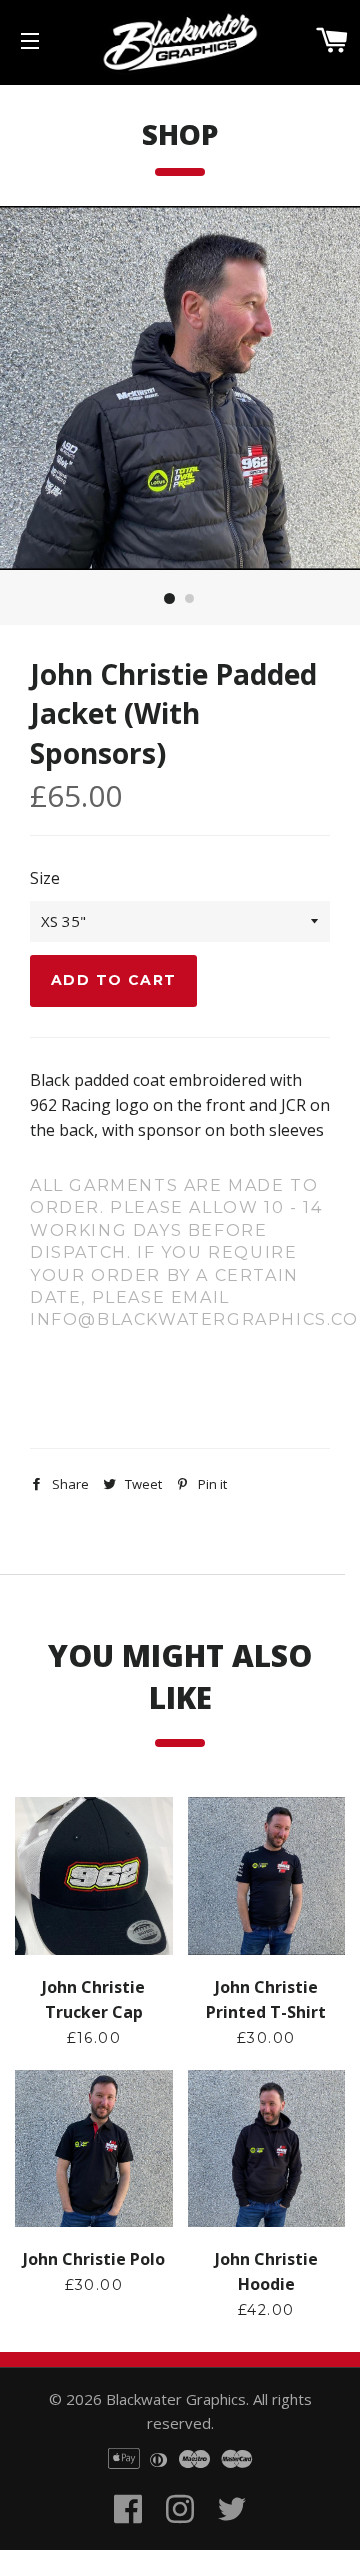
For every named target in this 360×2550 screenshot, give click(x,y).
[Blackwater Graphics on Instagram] (180, 2533)
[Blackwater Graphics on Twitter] (232, 2533)
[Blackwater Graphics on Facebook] (128, 2533)
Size (45, 878)
